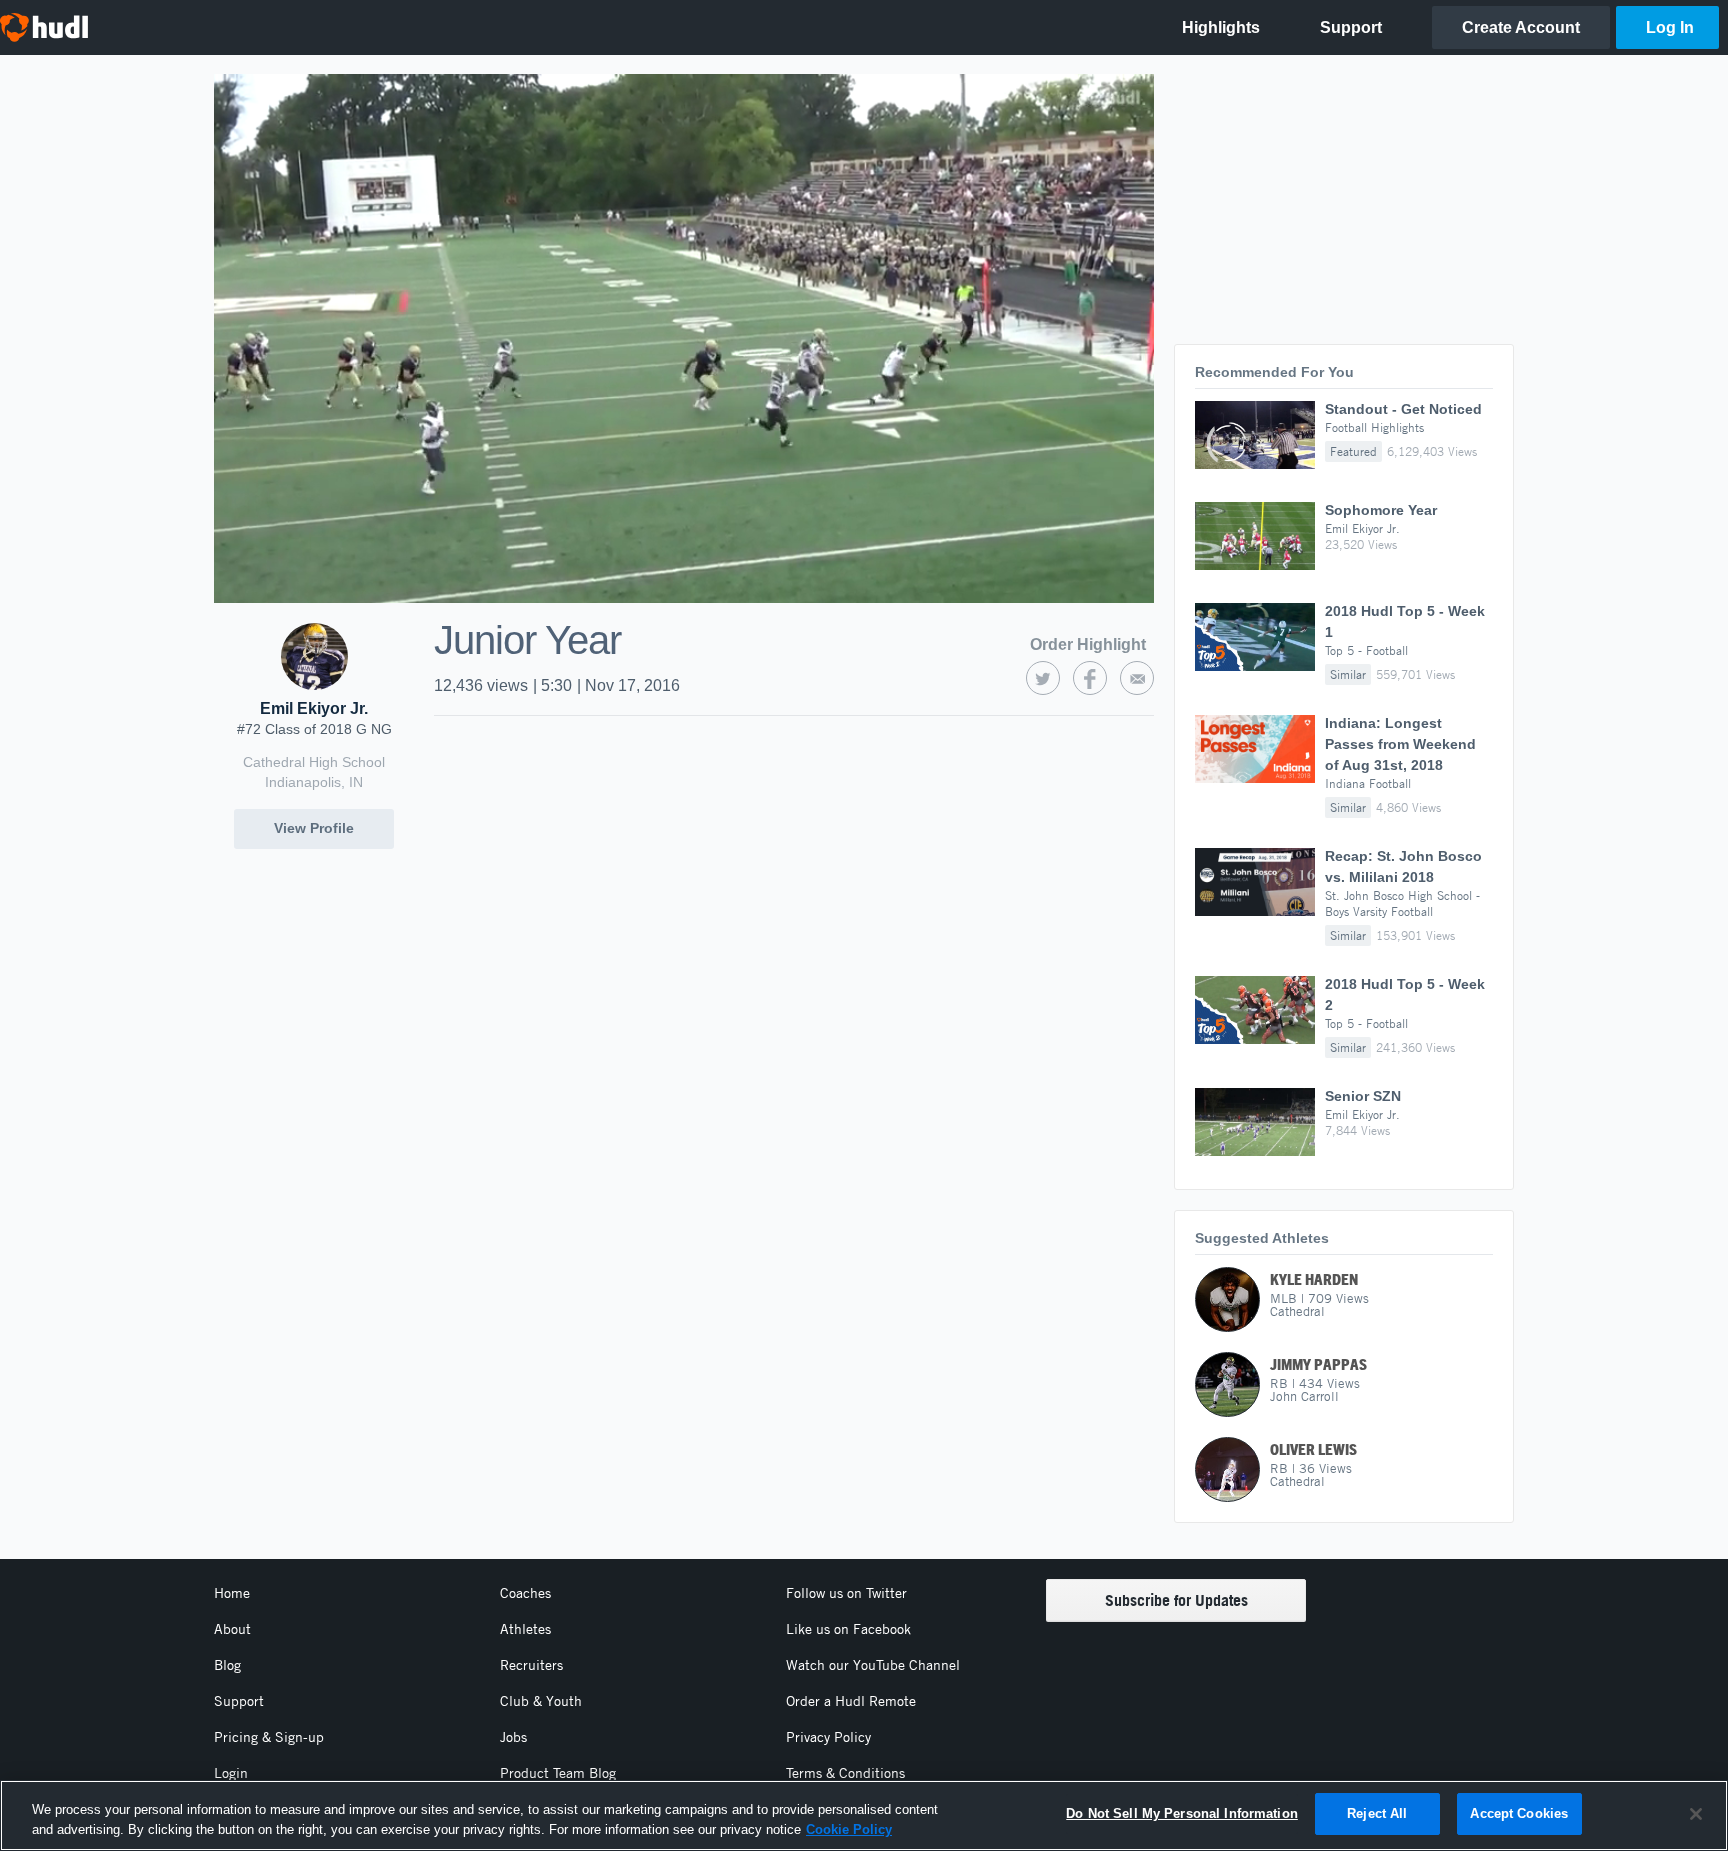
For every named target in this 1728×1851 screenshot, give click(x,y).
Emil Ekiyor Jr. (314, 708)
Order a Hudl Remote (851, 1701)
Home (232, 1593)
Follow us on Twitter (846, 1593)
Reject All (1377, 1813)
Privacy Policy (828, 1737)
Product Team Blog (558, 1773)
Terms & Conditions (845, 1773)
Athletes (525, 1629)
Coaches (525, 1593)
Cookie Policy (849, 1829)
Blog (227, 1665)
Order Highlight (1088, 644)
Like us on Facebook (848, 1629)
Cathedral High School (314, 762)
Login (231, 1773)
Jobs (513, 1737)
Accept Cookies (1519, 1813)
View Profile (314, 828)
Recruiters (531, 1665)
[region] (864, 1815)
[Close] (1696, 1814)
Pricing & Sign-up (269, 1737)
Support (239, 1701)
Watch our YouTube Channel (873, 1665)
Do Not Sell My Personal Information (1182, 1813)
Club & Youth (541, 1701)
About (232, 1629)
